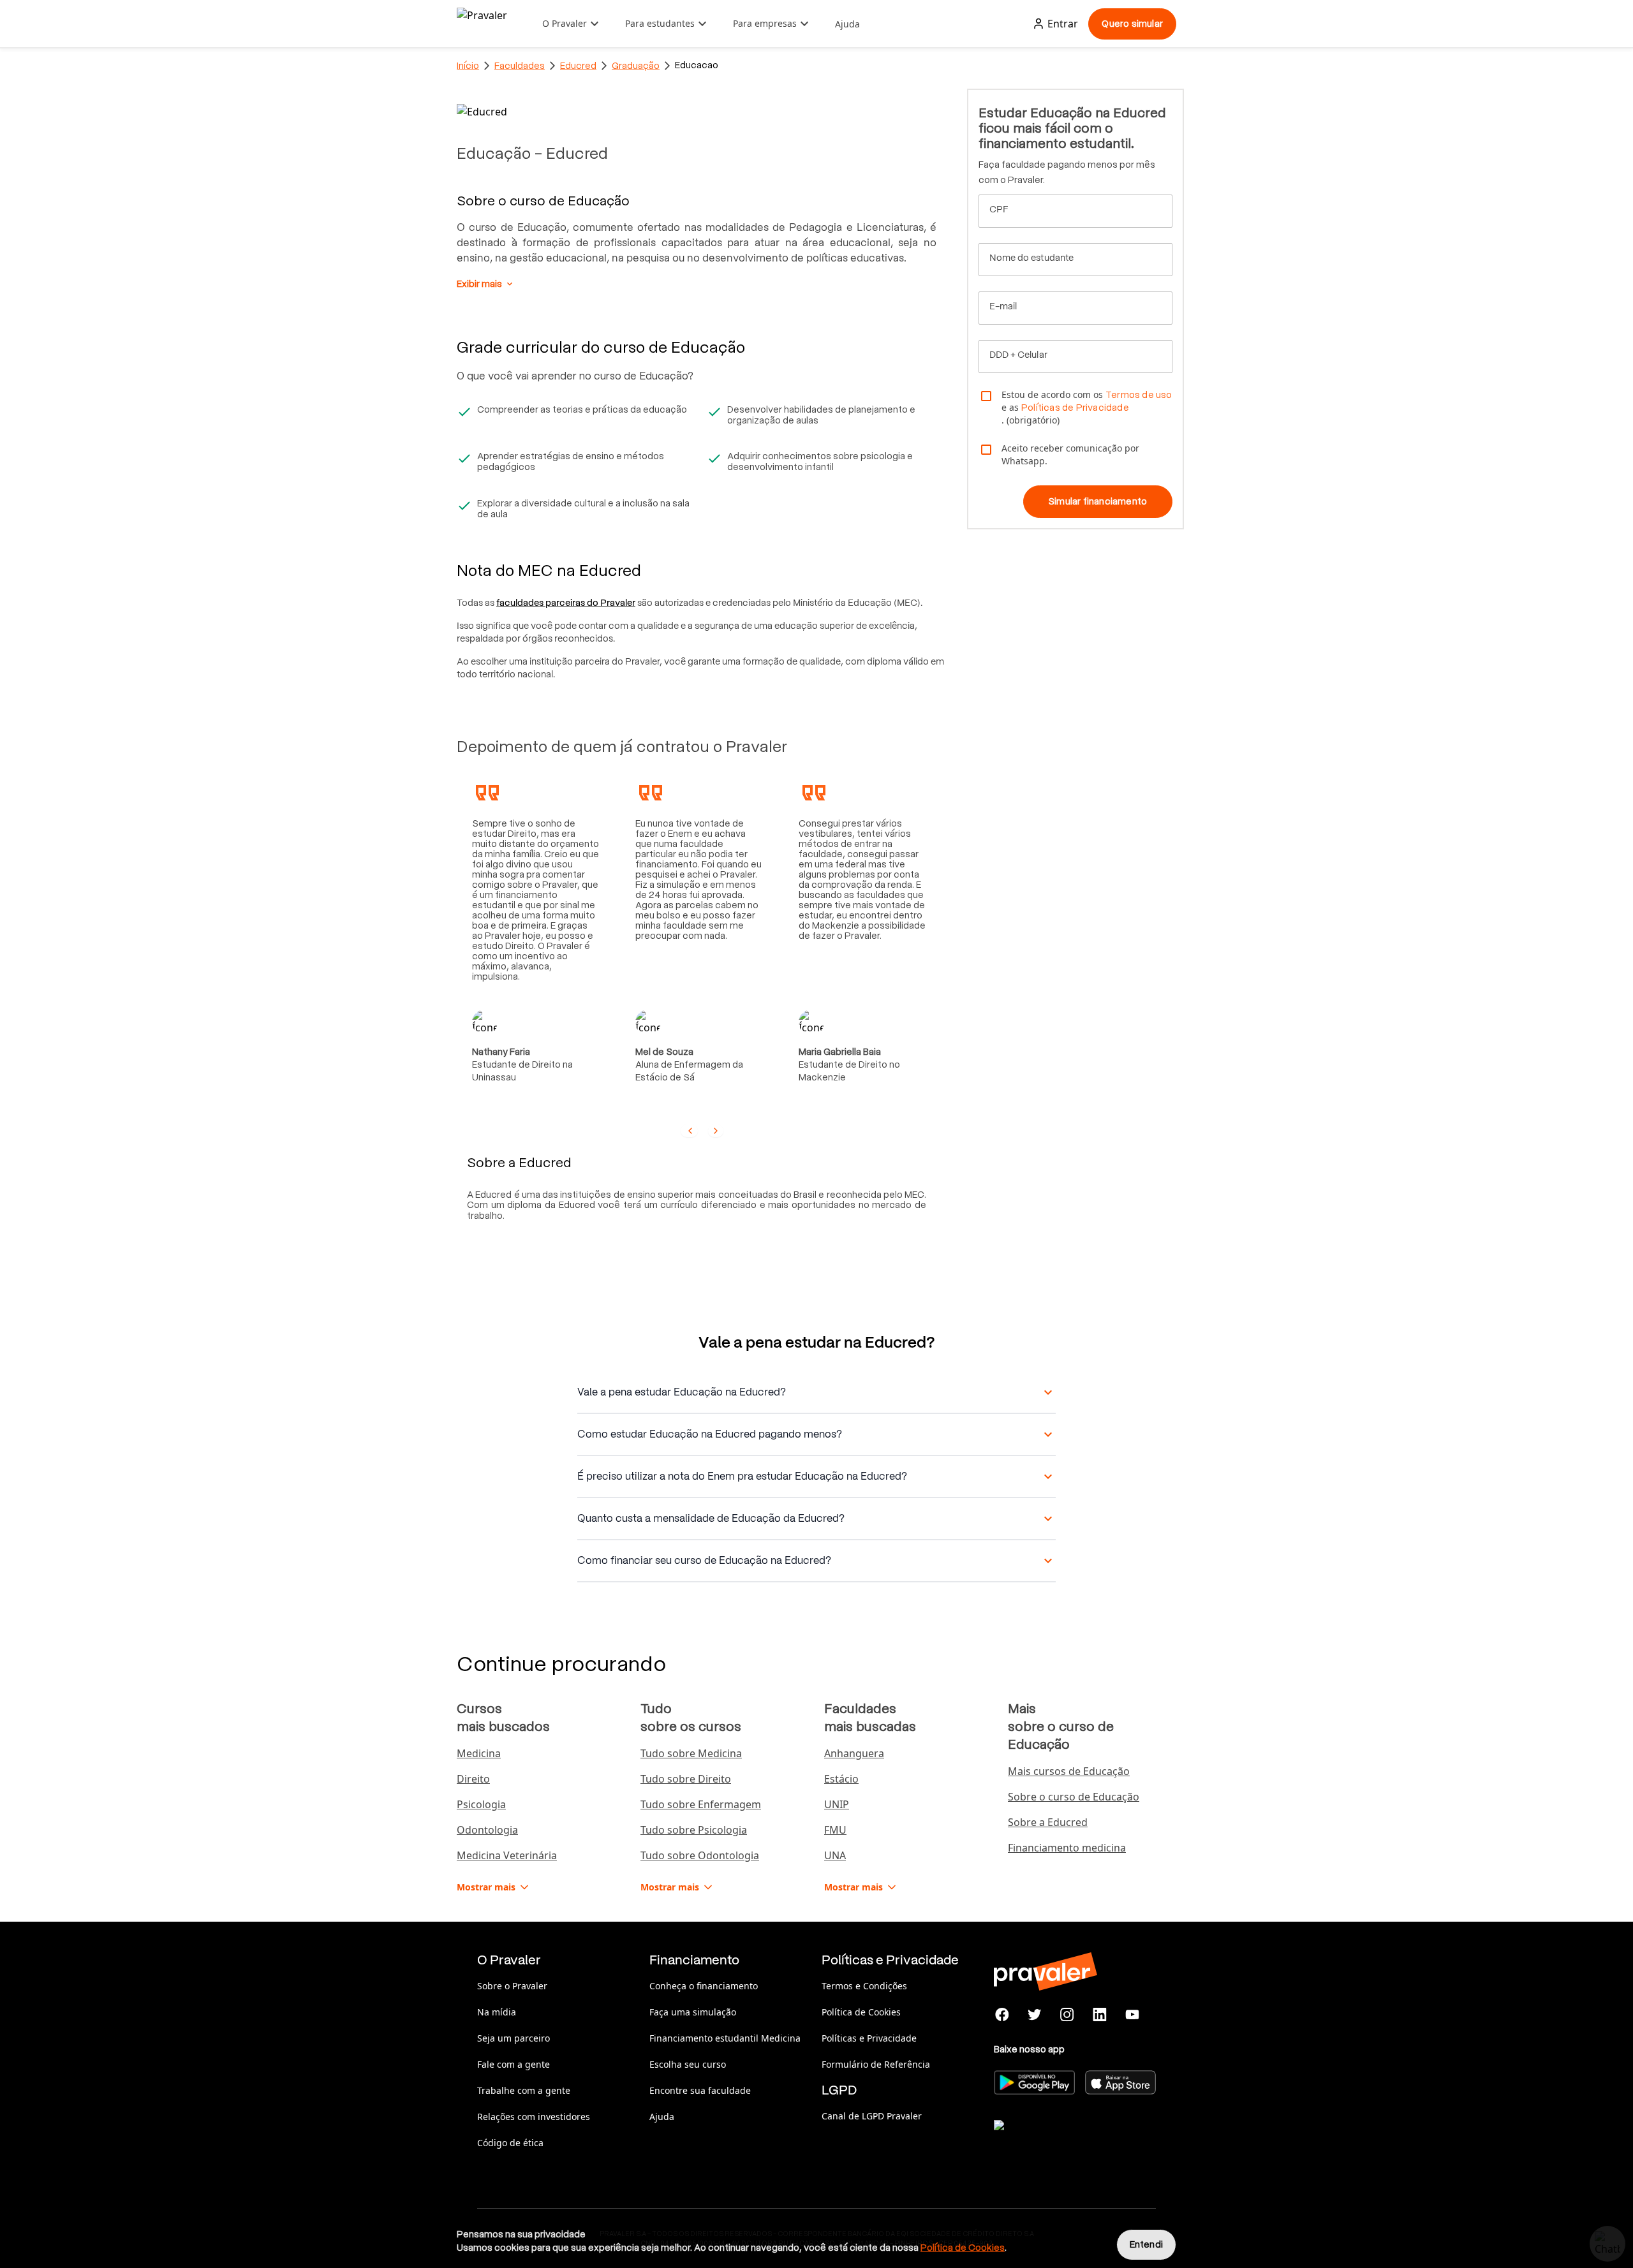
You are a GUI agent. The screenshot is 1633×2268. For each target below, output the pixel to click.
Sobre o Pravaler (512, 1986)
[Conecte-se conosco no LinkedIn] (1099, 2015)
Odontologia (487, 1830)
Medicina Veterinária (507, 1855)
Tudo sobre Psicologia (694, 1830)
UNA (835, 1855)
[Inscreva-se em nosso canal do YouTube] (1132, 2015)
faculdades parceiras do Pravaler (566, 603)
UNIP (837, 1804)
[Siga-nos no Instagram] (1068, 2015)
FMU (835, 1830)
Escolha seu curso (688, 2064)
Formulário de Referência (876, 2064)
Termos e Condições (864, 1986)
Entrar (1063, 24)
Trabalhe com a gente (524, 2090)
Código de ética (510, 2143)
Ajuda (847, 24)
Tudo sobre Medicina (691, 1753)
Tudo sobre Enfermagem (701, 1804)
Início (468, 66)
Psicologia (481, 1804)
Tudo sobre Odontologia (700, 1855)
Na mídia (497, 2012)
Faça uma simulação (693, 2012)
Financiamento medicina (1067, 1848)
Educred (578, 66)
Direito (473, 1779)
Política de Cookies (861, 2012)
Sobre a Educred (1048, 1822)
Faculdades (520, 66)
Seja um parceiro (514, 2038)
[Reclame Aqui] (1058, 2141)
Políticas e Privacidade (869, 2038)
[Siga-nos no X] (1035, 2015)
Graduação (636, 66)
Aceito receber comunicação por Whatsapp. (1070, 454)
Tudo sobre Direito (686, 1779)
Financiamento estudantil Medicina (725, 2038)
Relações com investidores (534, 2117)
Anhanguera (854, 1753)
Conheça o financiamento (704, 1986)
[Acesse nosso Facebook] (1002, 2015)
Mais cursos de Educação (1069, 1771)
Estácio (841, 1779)
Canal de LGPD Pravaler (872, 2116)
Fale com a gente (514, 2064)
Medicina (479, 1753)
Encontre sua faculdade (700, 2090)
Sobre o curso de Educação (1074, 1797)
